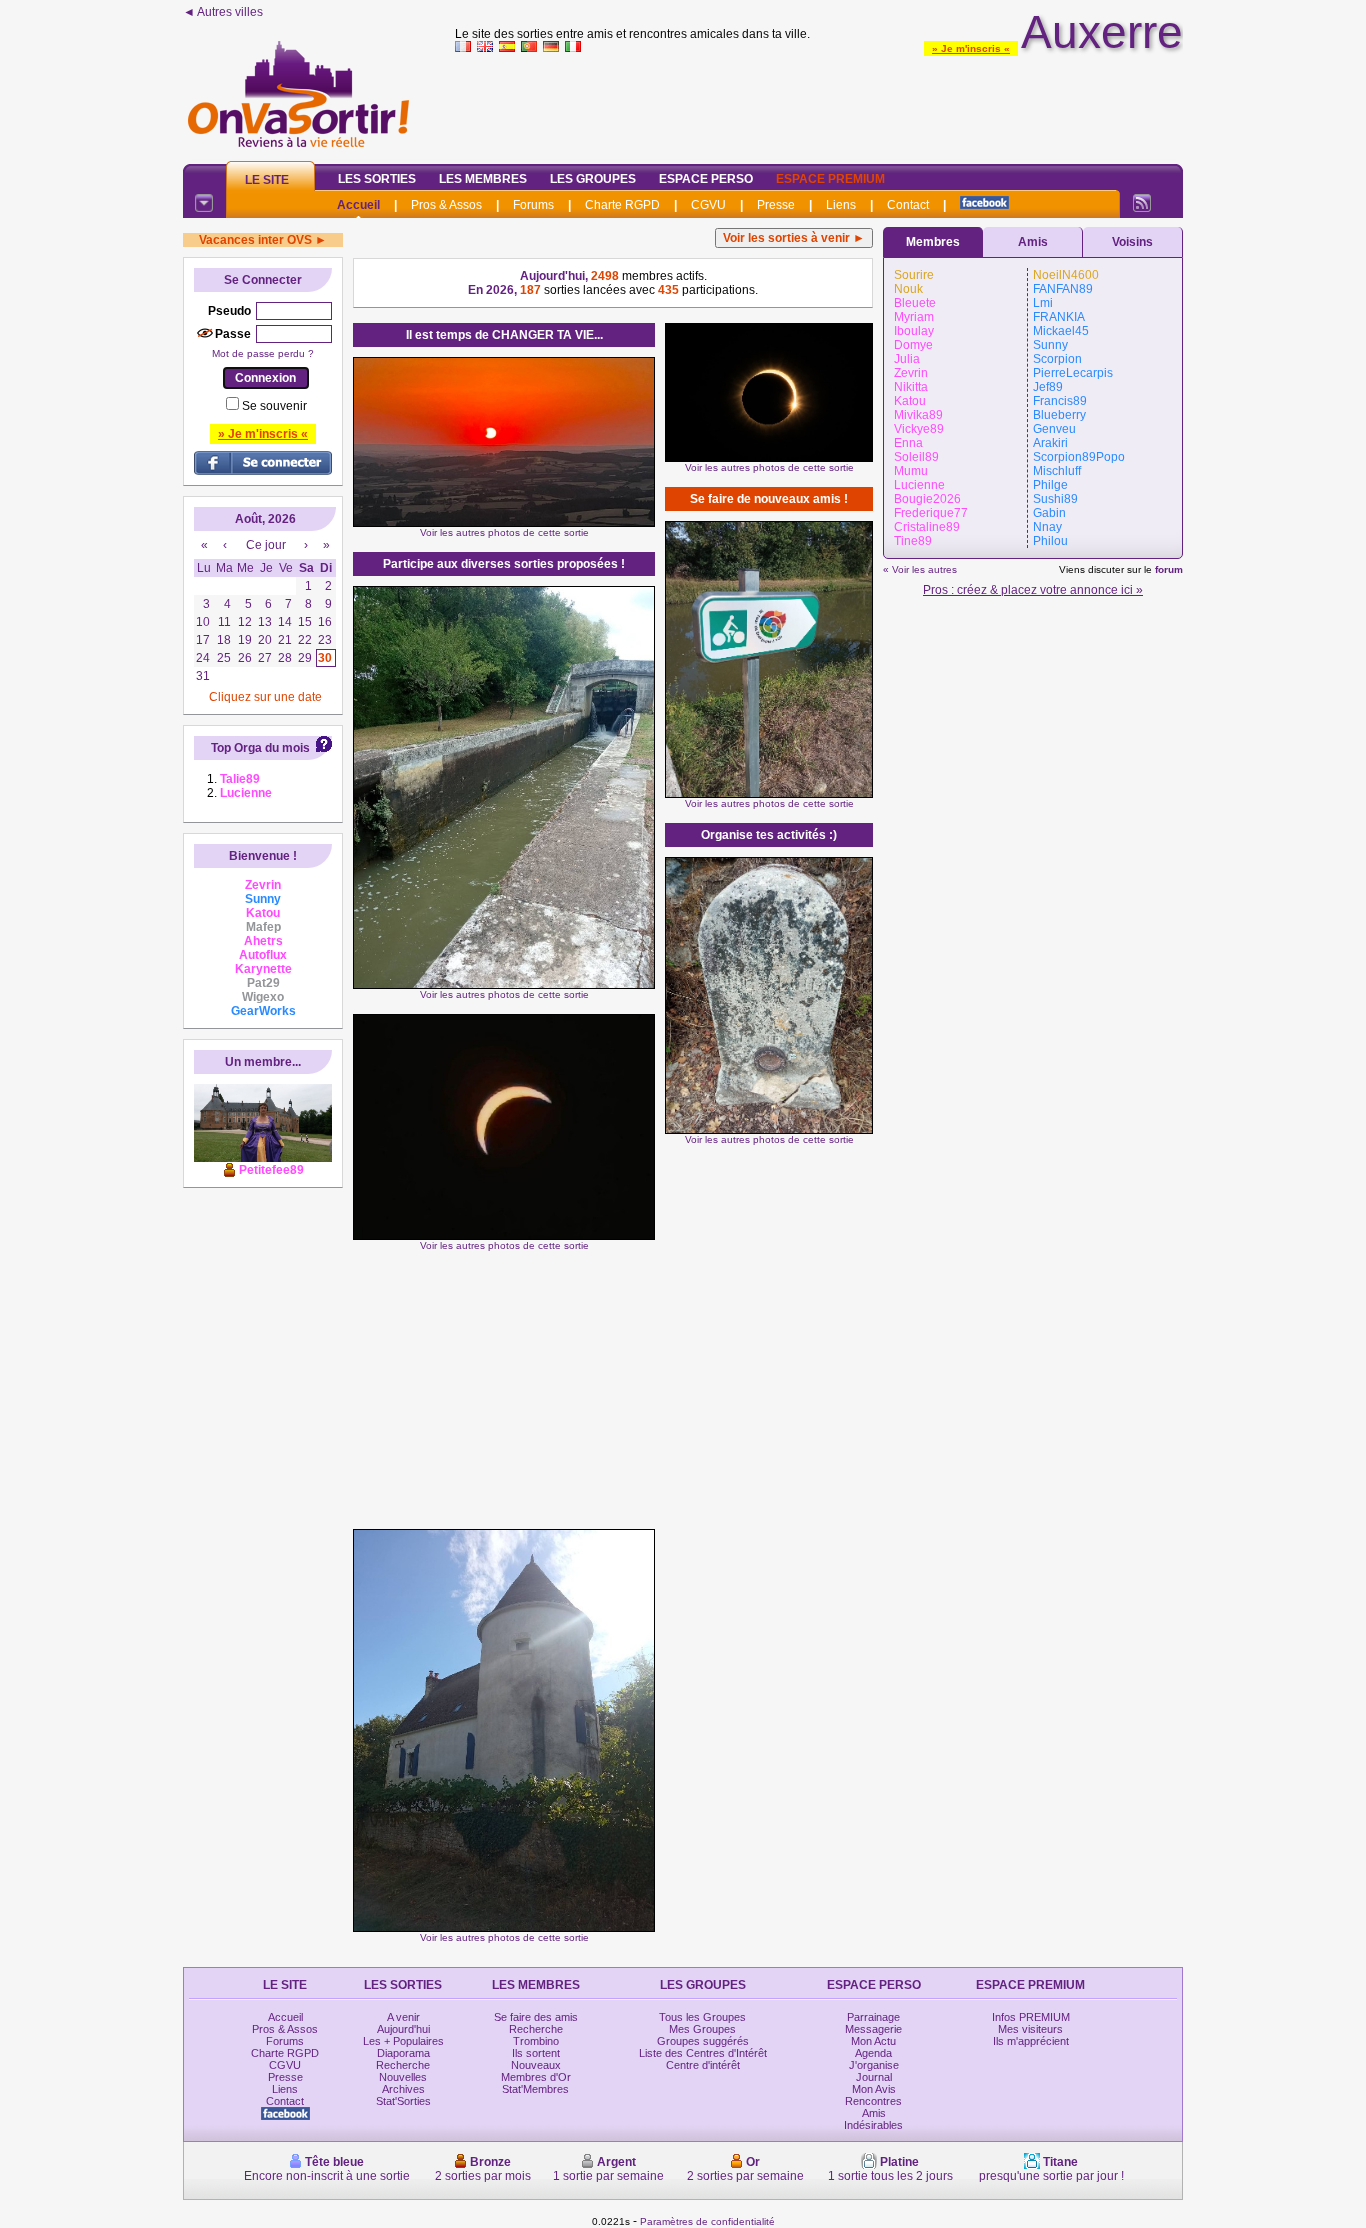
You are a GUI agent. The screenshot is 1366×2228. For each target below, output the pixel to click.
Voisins (1132, 242)
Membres (933, 242)
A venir (403, 2017)
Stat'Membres (535, 2089)
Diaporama (403, 2053)
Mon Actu (873, 2041)
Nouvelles (403, 2077)
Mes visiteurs (1030, 2029)
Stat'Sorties (403, 2101)
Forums (533, 205)
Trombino (536, 2041)
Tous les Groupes (702, 2017)
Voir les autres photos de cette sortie (504, 532)
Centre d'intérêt (703, 2065)
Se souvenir (274, 406)
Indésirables (873, 2125)
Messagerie (873, 2029)
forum (1169, 569)
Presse (776, 205)
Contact (908, 205)
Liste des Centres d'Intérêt (703, 2053)
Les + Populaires (403, 2041)
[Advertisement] (819, 104)
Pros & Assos (446, 205)
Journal (874, 2077)
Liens (841, 205)
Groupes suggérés (703, 2041)
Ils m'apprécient (1031, 2041)
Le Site (267, 180)
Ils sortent (536, 2053)
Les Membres (483, 179)
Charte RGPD (622, 205)
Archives (403, 2089)
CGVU (708, 205)
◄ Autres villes (223, 12)
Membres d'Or (536, 2077)
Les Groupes (593, 179)
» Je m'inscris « (971, 48)
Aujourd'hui (403, 2029)
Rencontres (873, 2101)
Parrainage (873, 2017)
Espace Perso (706, 179)
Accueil (358, 205)
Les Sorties (377, 179)
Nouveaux (536, 2065)
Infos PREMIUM (1031, 2017)
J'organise (874, 2065)
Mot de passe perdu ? (263, 353)
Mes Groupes (702, 2029)
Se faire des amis (536, 2017)
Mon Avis (874, 2089)
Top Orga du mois (260, 748)
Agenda (873, 2053)
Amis (1033, 242)
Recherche (403, 2065)
